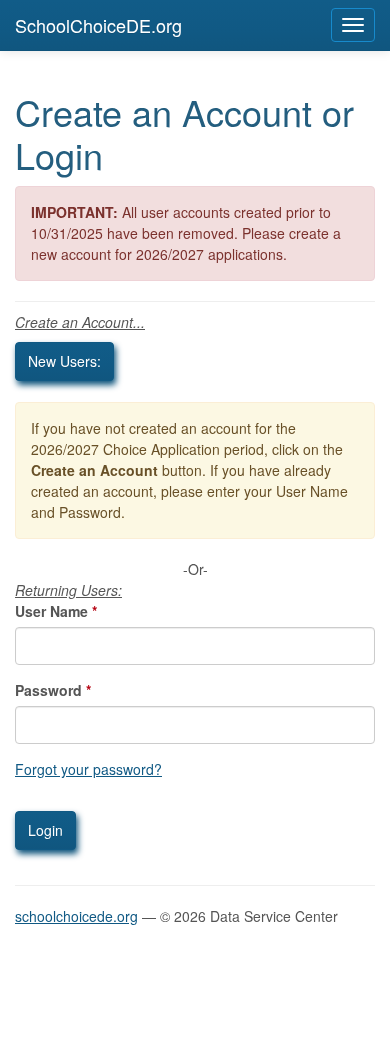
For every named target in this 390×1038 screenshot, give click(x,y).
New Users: (64, 361)
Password (53, 690)
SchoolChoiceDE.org (98, 25)
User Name (56, 611)
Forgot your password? (88, 769)
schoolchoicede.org (76, 916)
